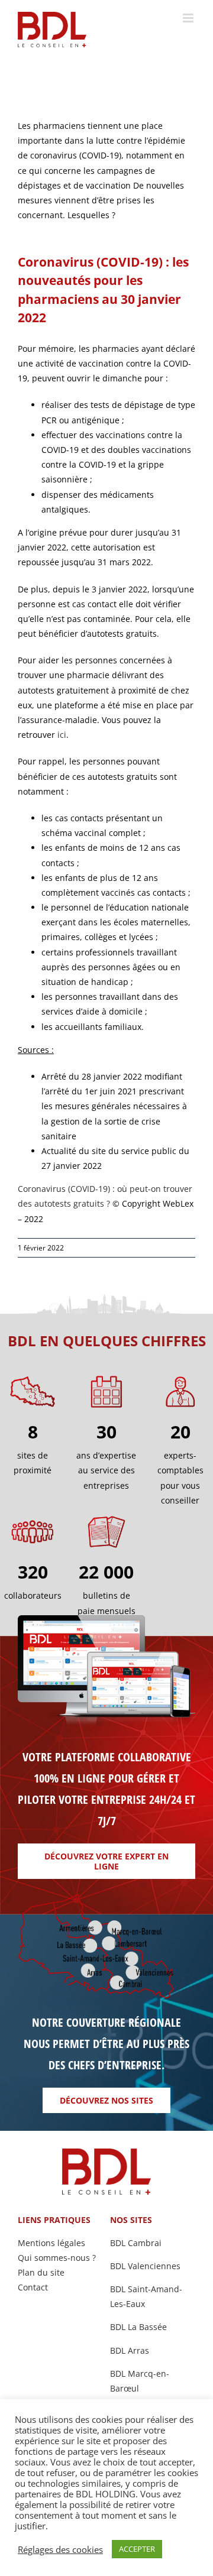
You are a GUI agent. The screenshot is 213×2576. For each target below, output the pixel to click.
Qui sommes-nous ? (57, 2258)
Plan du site (41, 2272)
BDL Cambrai (136, 2243)
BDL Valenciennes (145, 2266)
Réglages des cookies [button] (60, 2549)
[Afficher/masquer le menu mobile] (189, 18)
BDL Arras (130, 2350)
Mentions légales (51, 2243)
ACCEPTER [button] (137, 2549)
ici (62, 735)
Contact (33, 2287)
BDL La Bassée (138, 2327)
